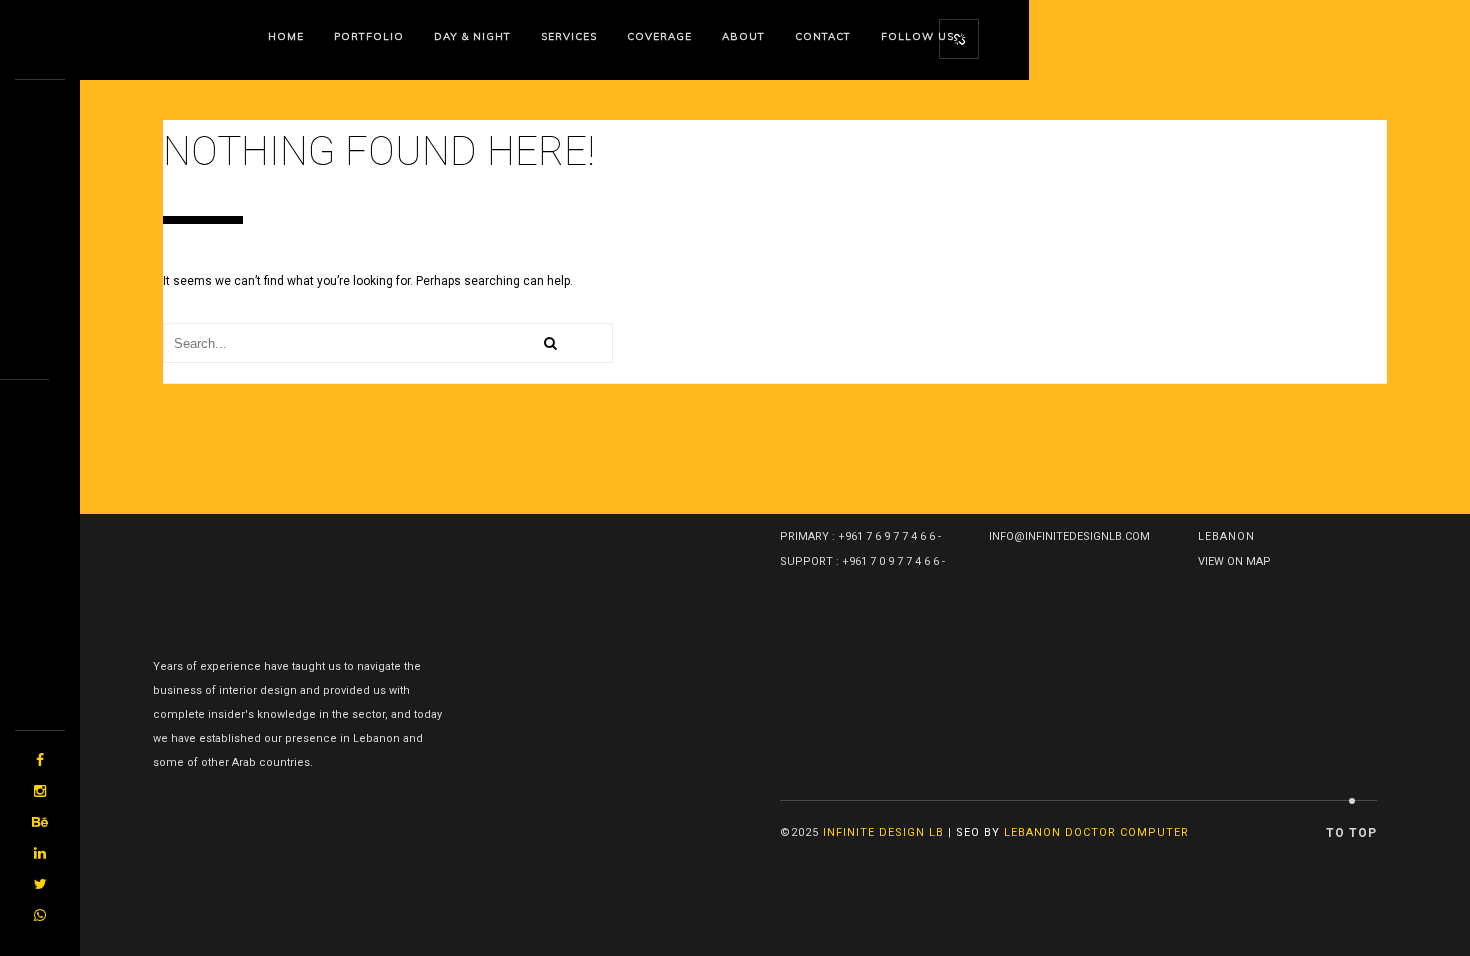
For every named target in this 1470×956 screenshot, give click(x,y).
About (743, 36)
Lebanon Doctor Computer (1096, 832)
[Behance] (40, 822)
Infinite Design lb (883, 832)
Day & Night (472, 36)
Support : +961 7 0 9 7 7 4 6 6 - (864, 561)
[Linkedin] (40, 853)
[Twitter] (40, 884)
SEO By (978, 832)
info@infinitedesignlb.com (1069, 536)
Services (569, 36)
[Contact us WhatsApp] (40, 915)
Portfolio (369, 36)
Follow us (917, 36)
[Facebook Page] (40, 760)
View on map (1234, 561)
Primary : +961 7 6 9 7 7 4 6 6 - (862, 536)
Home (286, 36)
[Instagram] (40, 791)
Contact (823, 36)
